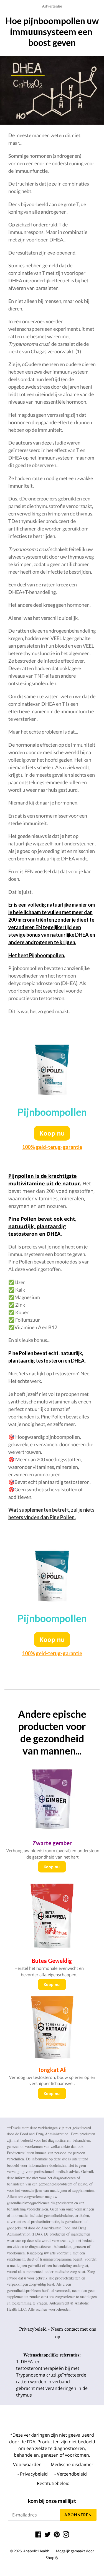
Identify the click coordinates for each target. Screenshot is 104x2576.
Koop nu (52, 1133)
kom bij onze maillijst (52, 2501)
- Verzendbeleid (71, 2474)
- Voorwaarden (26, 2464)
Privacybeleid (33, 2329)
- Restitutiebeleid (52, 2483)
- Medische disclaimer (71, 2464)
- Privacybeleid (33, 2474)
